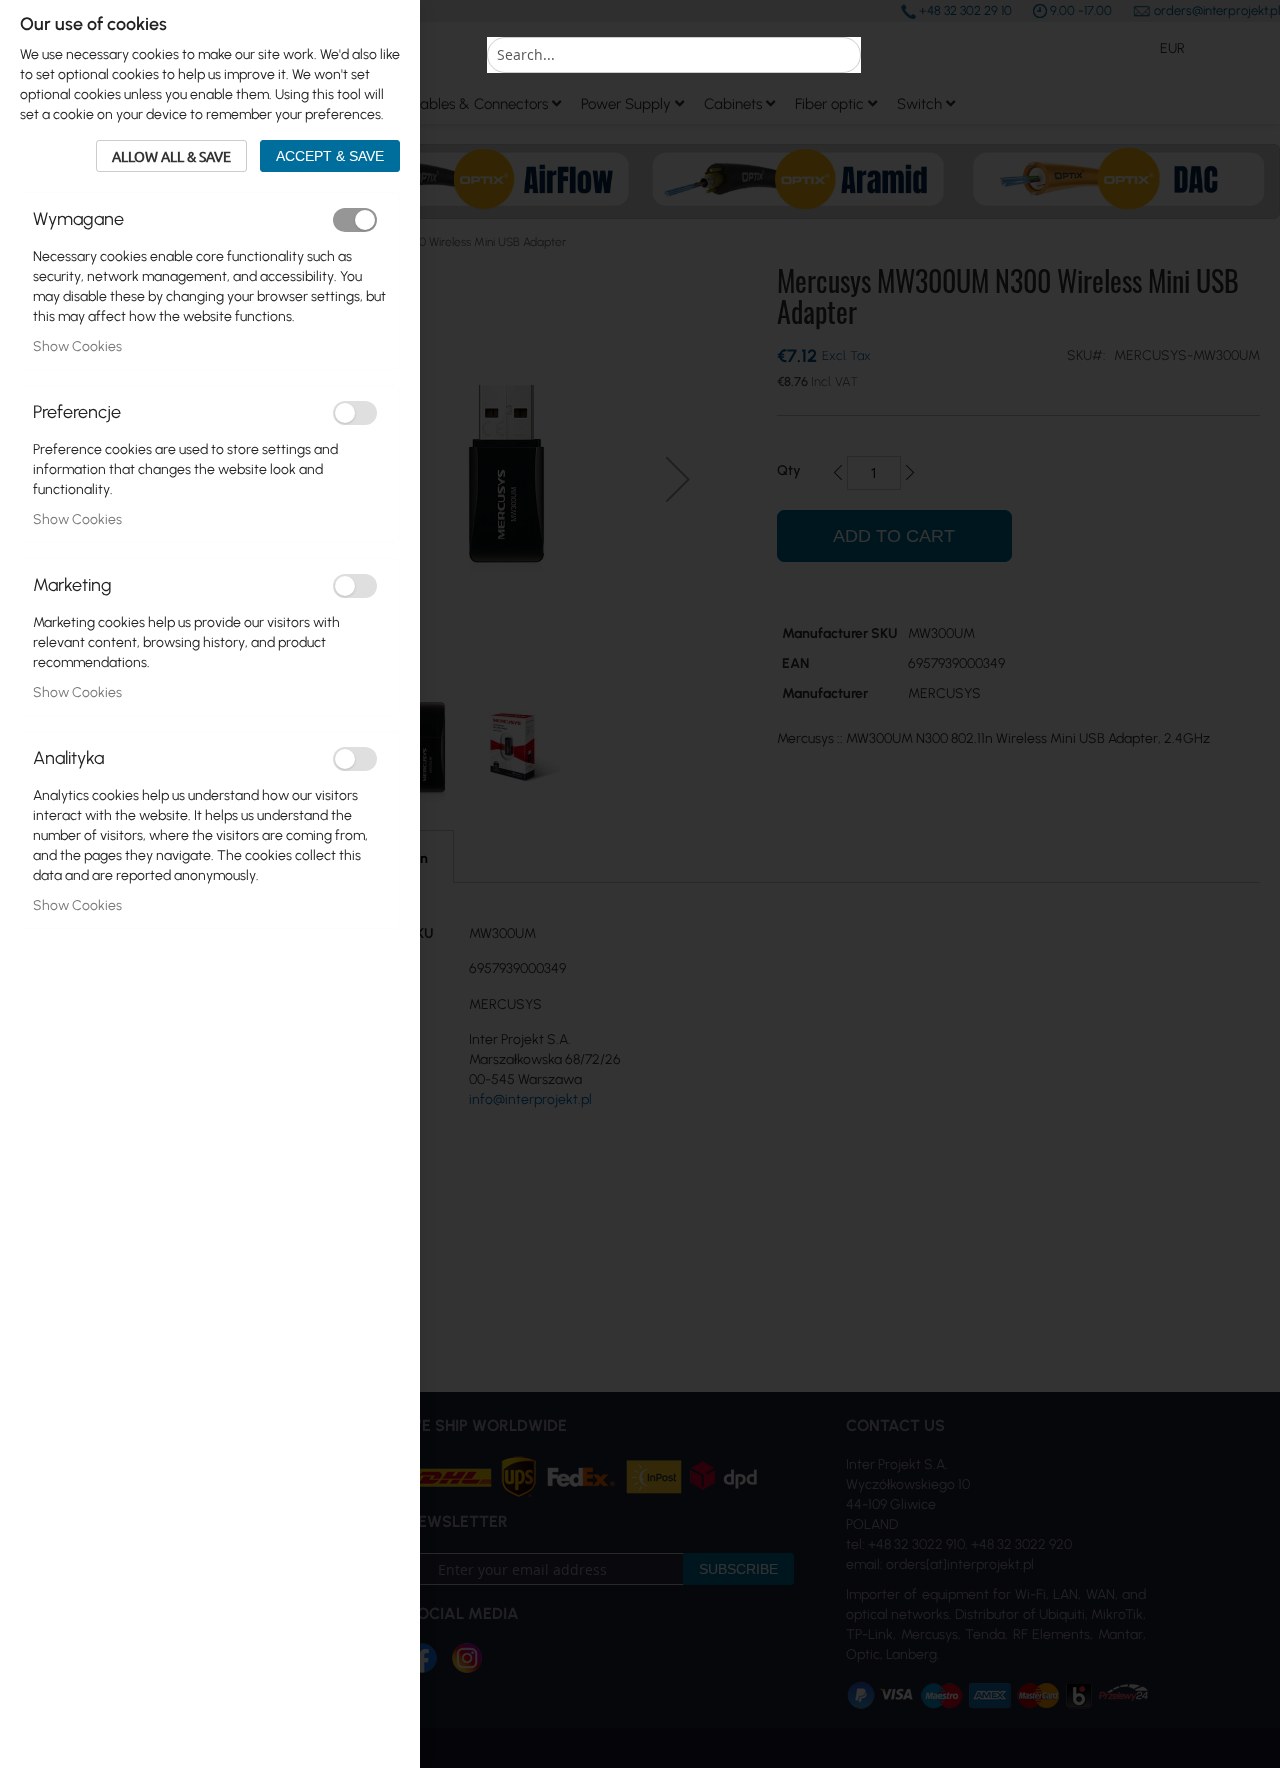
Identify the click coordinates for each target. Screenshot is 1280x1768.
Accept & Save (330, 156)
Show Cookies (77, 346)
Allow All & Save (171, 156)
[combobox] (674, 55)
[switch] (355, 220)
